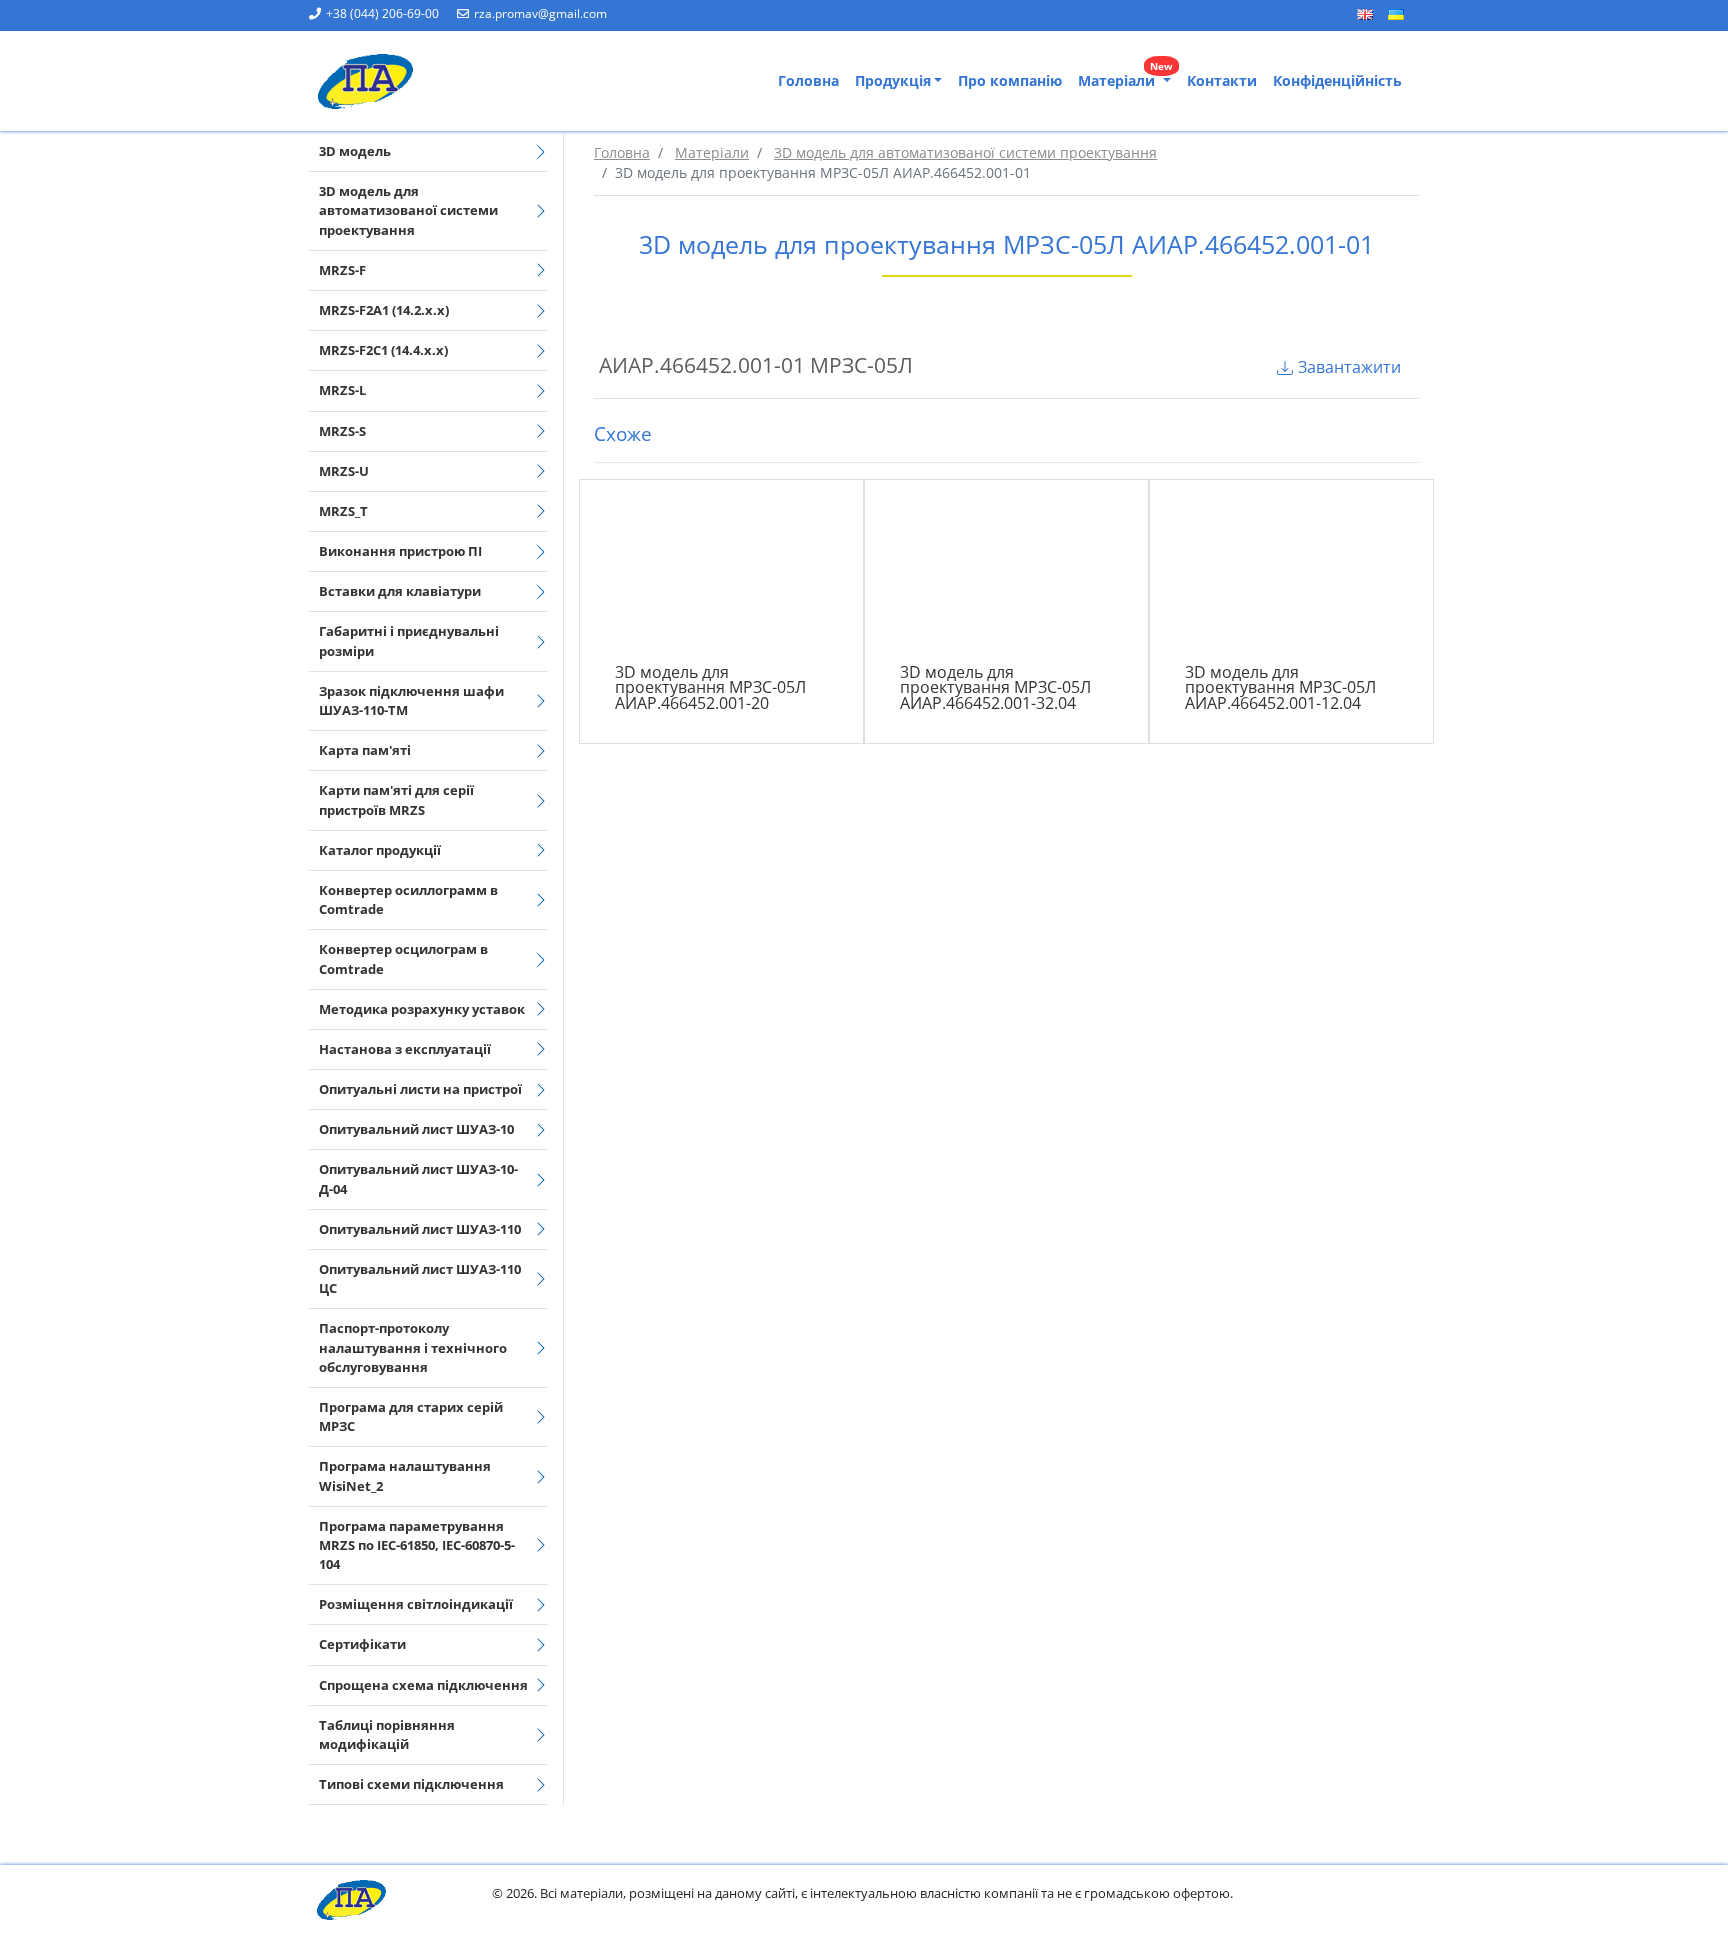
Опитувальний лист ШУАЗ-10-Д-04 (418, 1178)
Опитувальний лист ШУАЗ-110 (420, 1229)
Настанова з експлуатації (405, 1049)
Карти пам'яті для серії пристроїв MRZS (396, 799)
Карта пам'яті (365, 750)
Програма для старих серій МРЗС (411, 1416)
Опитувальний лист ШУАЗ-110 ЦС (420, 1278)
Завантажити (1349, 367)
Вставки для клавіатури (400, 591)
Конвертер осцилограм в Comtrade (403, 958)
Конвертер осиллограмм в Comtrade (408, 899)
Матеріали (1125, 76)
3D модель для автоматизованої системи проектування (408, 210)
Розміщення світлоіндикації (416, 1604)
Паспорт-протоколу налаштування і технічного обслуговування (413, 1347)
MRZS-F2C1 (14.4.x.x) (383, 350)
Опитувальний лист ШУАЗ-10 (416, 1129)
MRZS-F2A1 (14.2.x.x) (384, 310)
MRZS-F (342, 270)
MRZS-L (342, 390)
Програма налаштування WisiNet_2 (405, 1475)
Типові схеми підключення (411, 1784)
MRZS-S (342, 431)
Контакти (1222, 80)
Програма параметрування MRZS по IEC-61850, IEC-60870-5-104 (417, 1545)
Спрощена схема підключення (423, 1685)
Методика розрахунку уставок (422, 1009)
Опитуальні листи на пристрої (420, 1089)
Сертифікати (362, 1644)
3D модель (355, 151)
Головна (808, 80)
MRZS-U (344, 471)
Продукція (893, 80)
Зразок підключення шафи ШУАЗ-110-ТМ (411, 700)
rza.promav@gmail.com (540, 13)
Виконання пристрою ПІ (400, 551)
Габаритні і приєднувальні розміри (409, 640)
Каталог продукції (380, 850)
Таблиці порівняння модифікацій (387, 1734)
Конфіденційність (1337, 80)
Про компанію (1010, 80)
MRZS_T (343, 511)
